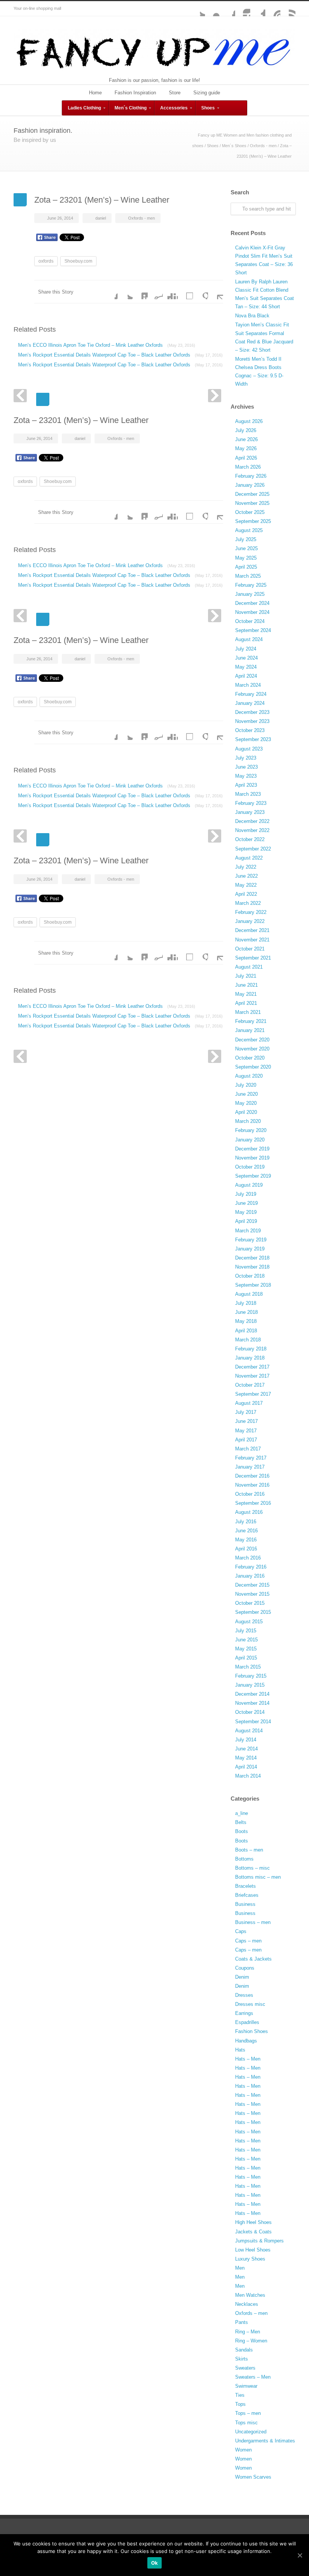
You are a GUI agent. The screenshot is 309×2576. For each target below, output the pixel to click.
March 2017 (248, 1449)
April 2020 (246, 1112)
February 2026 (251, 476)
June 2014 (246, 1749)
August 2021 (249, 967)
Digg (170, 292)
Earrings (244, 2013)
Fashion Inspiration (135, 93)
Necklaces (247, 2304)
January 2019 (250, 1249)
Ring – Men (248, 2332)
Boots (242, 1831)
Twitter (197, 9)
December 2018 (252, 1258)
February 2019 (251, 1240)
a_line (242, 1813)
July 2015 (246, 1631)
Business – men (253, 1922)
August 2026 (249, 421)
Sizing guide (207, 93)
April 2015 (246, 1658)
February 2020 (251, 1130)
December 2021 (252, 930)
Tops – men (248, 2413)
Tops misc (246, 2423)
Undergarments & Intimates (265, 2441)
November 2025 (252, 503)
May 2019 (246, 1212)
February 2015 (251, 1676)
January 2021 (250, 1030)
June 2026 (246, 439)
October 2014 (250, 1712)
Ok (155, 2563)
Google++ (200, 292)
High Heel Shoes (253, 2222)
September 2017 (253, 1394)
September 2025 (253, 521)
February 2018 (251, 1349)
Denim (242, 1977)
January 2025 (250, 594)
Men (240, 2268)
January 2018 (250, 1358)
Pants (242, 2322)
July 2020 (246, 1085)
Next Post (215, 396)
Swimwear (246, 2386)
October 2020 (250, 1058)
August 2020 (249, 1076)
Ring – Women (251, 2341)
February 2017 (251, 1458)
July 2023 (246, 758)
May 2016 (246, 1540)
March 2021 (248, 1012)
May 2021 (246, 994)
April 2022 (246, 894)
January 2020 (250, 1140)
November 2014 (252, 1703)
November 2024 (252, 612)
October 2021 (250, 949)
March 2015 (248, 1667)
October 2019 (250, 1167)
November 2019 (252, 1158)
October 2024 (250, 621)
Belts (241, 1822)
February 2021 (251, 1021)
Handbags (246, 2041)
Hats (240, 2050)
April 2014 (246, 1767)
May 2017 (246, 1431)
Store (175, 93)
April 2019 (246, 1221)
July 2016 (246, 1522)
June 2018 (246, 1312)
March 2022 (248, 903)
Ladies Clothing (84, 108)
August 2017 (249, 1403)
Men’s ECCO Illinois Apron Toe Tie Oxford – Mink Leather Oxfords (107, 345)
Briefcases (247, 1895)
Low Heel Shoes (253, 2250)
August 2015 (249, 1622)
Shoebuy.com (78, 261)
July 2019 (246, 1194)
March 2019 (248, 1231)
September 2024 (253, 630)
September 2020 (253, 1067)
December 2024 (252, 603)
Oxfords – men (251, 2313)
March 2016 (248, 1558)
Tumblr (258, 9)
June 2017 (246, 1421)
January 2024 (250, 703)
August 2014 (249, 1731)
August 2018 (249, 1294)
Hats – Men (248, 2059)
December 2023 (252, 712)
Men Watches (250, 2295)
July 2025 (246, 539)
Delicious (185, 292)
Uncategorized (251, 2432)
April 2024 (246, 676)
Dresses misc (250, 2004)
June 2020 (246, 1094)
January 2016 (250, 1576)
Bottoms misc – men (258, 1877)
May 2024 (246, 667)
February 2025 (251, 585)
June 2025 (246, 548)
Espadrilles (247, 2022)
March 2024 (248, 685)
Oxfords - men (263, 146)
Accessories (174, 108)
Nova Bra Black (252, 316)
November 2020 (252, 1049)
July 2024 (246, 649)
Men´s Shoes (234, 146)
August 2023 (249, 749)
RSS (288, 9)
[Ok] (300, 2555)
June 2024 (246, 658)
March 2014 (248, 1776)
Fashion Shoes (252, 2031)
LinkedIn (140, 292)
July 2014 (246, 1740)
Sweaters (245, 2368)
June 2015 (246, 1640)
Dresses (244, 1995)
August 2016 (249, 1512)
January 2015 (250, 1685)
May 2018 (246, 1321)
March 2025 (248, 576)
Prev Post (20, 396)
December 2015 (252, 1585)
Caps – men (248, 1941)
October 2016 (250, 1494)
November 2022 (252, 830)
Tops (240, 2404)
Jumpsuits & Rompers (259, 2241)
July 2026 (246, 430)
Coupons (245, 1968)
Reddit (155, 292)
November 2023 (252, 721)
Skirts (242, 2359)
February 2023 (251, 803)
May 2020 (246, 1103)
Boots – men (249, 1850)
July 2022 (246, 867)
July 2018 (246, 1303)
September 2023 (253, 739)
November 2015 (252, 1594)
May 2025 (246, 558)
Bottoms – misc (252, 1868)
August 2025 (249, 530)
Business (245, 1904)
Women (243, 2450)
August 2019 (249, 1185)
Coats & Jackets (253, 1959)
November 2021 (252, 940)
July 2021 (246, 976)
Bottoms (244, 1859)
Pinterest (273, 9)
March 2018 (248, 1340)
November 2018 (252, 1267)
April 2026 (246, 458)
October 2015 (250, 1603)
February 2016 (251, 1567)
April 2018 (246, 1331)
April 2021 (246, 1003)
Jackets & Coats (253, 2232)
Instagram (243, 9)
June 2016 (246, 1531)
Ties (240, 2395)
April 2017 (246, 1440)
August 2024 (249, 639)
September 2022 (253, 849)
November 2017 (252, 1376)
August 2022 (249, 858)
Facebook (228, 9)
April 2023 (246, 785)
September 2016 (253, 1503)
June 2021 (246, 985)
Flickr (213, 9)
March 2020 (248, 1121)
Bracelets (246, 1886)
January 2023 (250, 812)
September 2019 (253, 1176)
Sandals (244, 2350)
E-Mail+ (216, 292)
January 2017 (250, 1467)
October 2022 (250, 839)
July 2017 (246, 1412)
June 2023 (246, 767)
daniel (101, 218)
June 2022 (246, 876)
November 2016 (252, 1485)
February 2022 (251, 912)
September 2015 (253, 1612)
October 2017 (250, 1385)
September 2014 (253, 1722)
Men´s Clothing (131, 108)
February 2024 (251, 694)
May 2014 (246, 1758)
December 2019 (252, 1149)
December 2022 (252, 821)
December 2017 (252, 1367)
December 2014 (252, 1694)
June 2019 (246, 1203)
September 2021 (253, 958)
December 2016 (252, 1476)
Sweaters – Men (253, 2377)
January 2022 (250, 921)
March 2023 (248, 794)
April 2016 (246, 1549)
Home (95, 93)
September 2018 (253, 1285)
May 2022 (246, 885)
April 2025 (246, 567)
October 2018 (250, 1276)
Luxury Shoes (250, 2259)
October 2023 (250, 730)
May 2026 (246, 448)
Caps (241, 1931)
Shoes (208, 108)
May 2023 (246, 776)
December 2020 (252, 1040)
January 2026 (250, 485)
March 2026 (248, 467)
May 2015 (246, 1649)
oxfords (46, 261)
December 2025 (252, 494)
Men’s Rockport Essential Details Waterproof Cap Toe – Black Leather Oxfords (120, 355)
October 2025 (250, 512)
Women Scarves (253, 2477)
